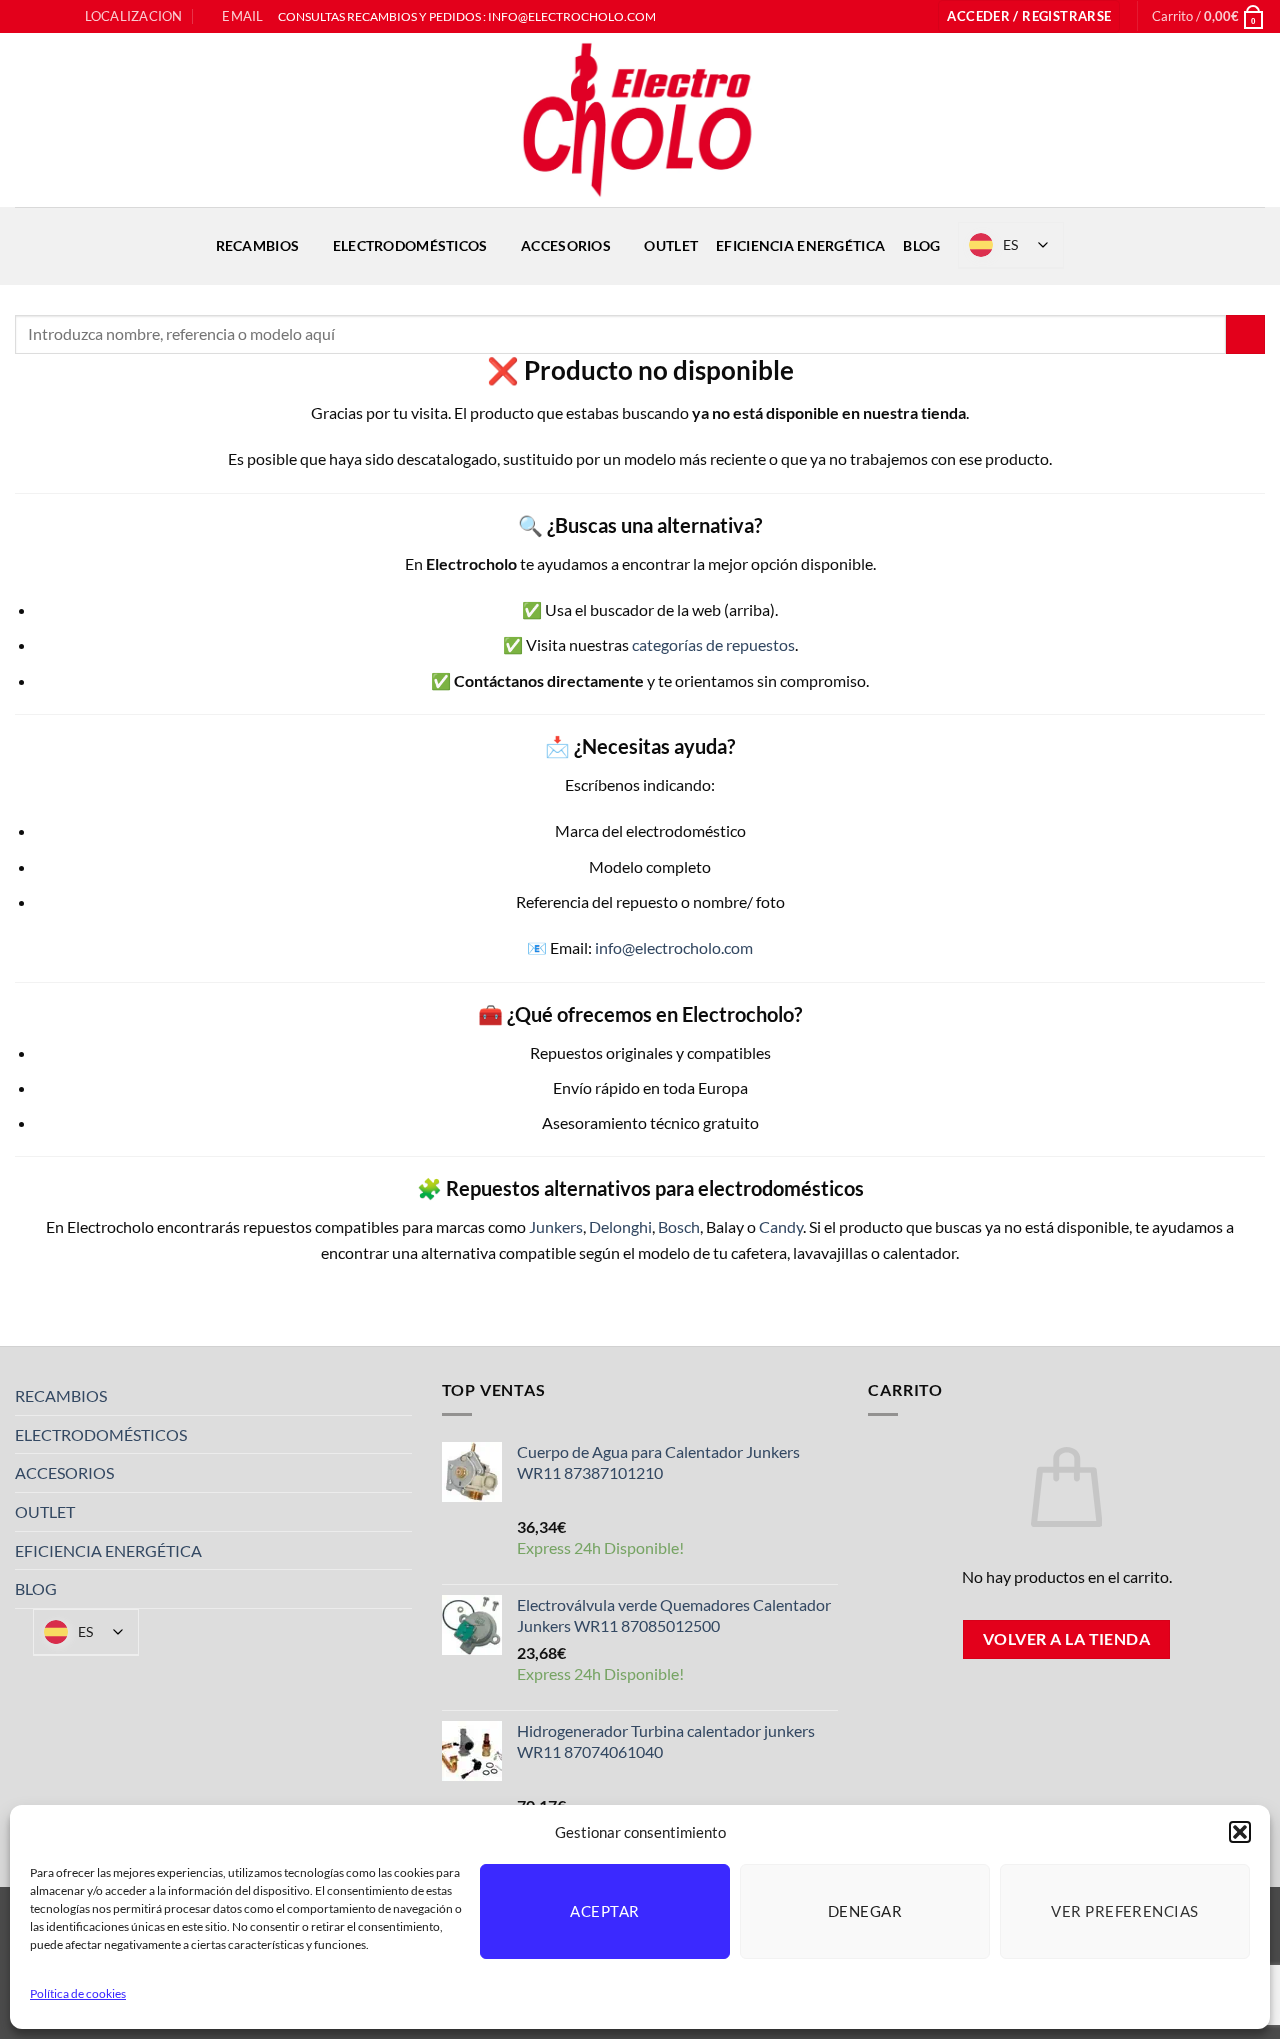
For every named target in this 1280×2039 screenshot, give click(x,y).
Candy (781, 1226)
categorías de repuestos (713, 644)
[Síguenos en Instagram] (44, 17)
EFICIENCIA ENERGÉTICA (800, 245)
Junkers (556, 1226)
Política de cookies (78, 1993)
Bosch (679, 1226)
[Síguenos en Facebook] (25, 17)
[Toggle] (400, 1396)
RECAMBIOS (258, 245)
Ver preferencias (1124, 1911)
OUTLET (671, 245)
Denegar (865, 1911)
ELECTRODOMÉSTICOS (410, 245)
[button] (1240, 1832)
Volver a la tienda (1066, 1639)
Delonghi (620, 1226)
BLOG (921, 245)
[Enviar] (1245, 334)
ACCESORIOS (566, 245)
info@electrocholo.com (674, 947)
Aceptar (604, 1911)
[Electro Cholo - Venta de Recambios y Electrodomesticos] (640, 120)
